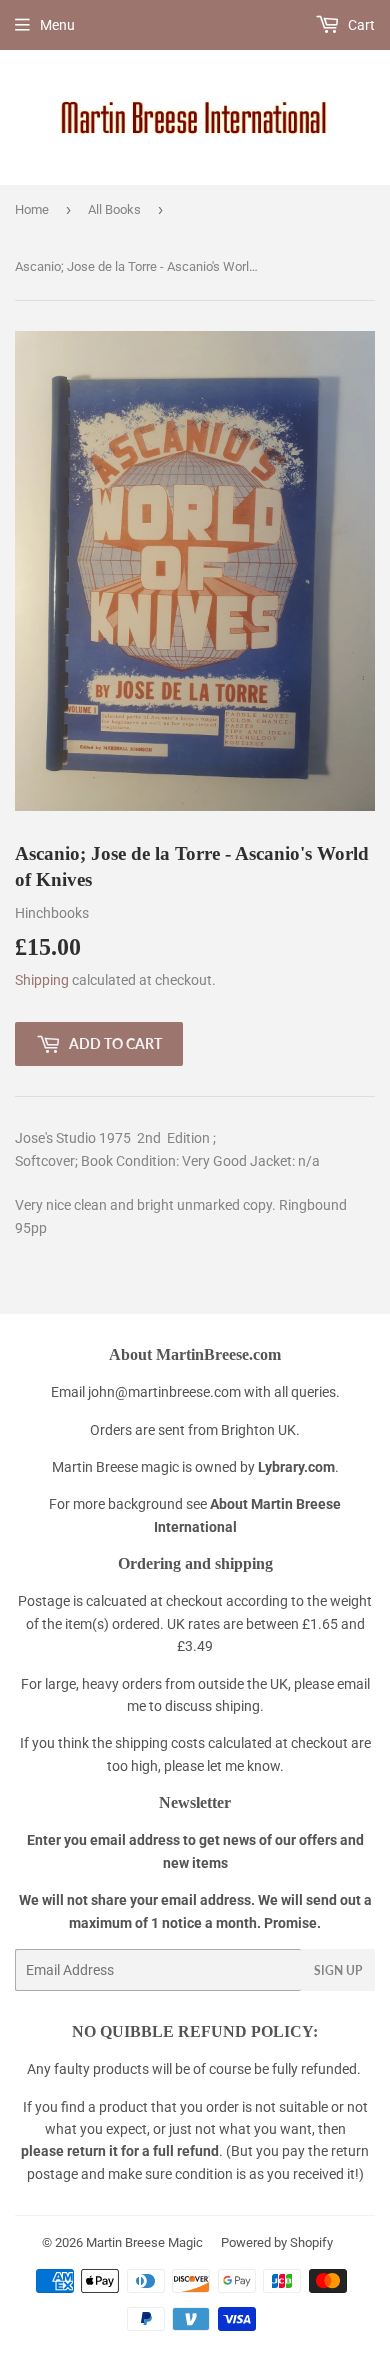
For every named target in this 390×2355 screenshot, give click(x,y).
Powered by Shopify (277, 2242)
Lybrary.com (296, 1467)
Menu (57, 25)
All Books (114, 209)
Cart (360, 25)
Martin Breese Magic (144, 2242)
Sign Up (338, 1970)
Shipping (42, 980)
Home (32, 209)
